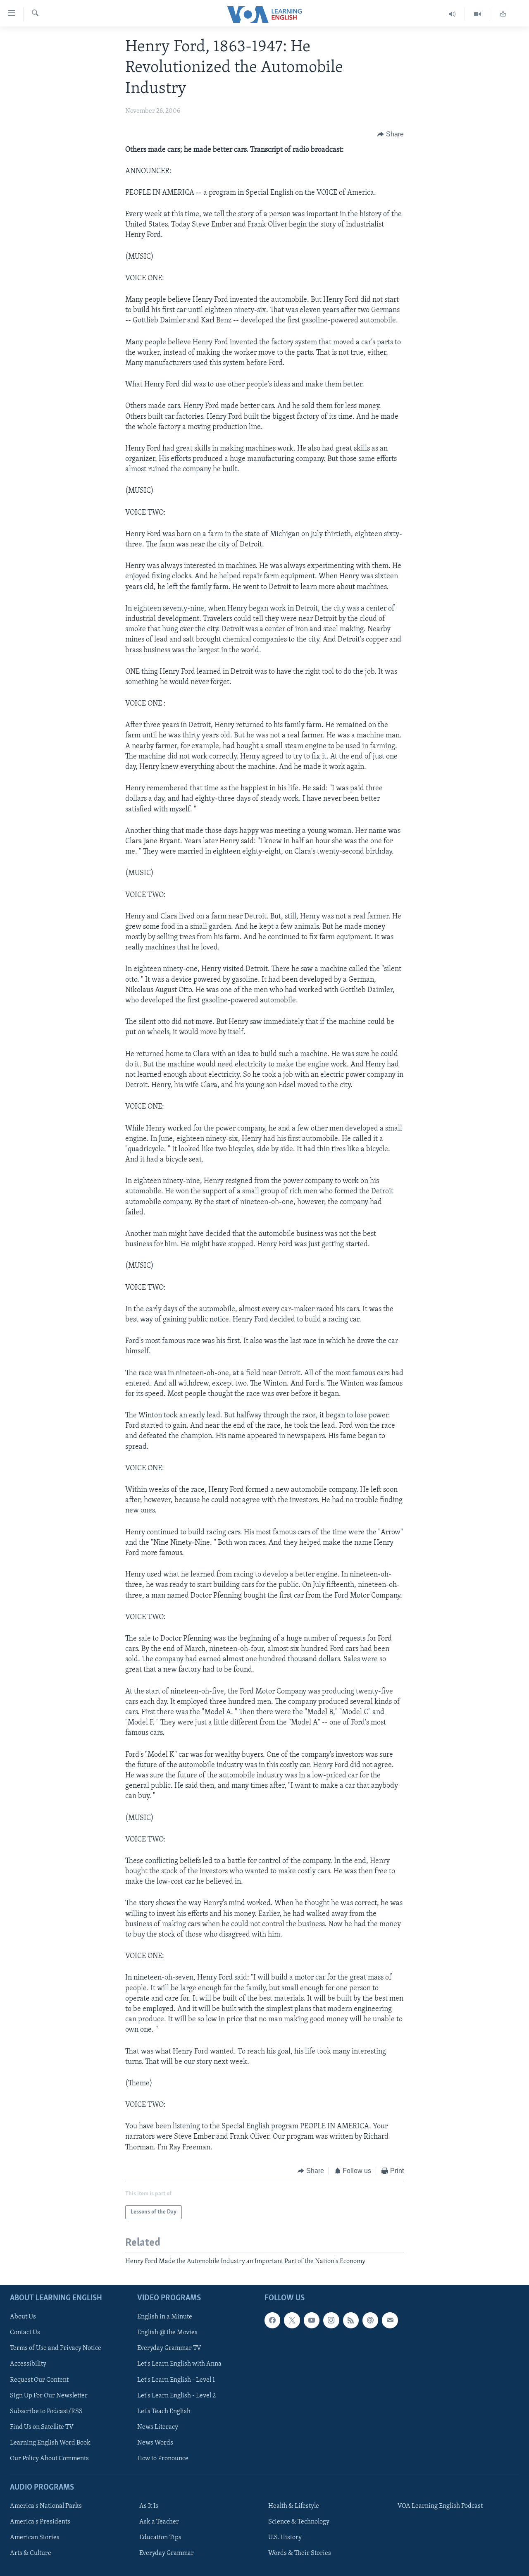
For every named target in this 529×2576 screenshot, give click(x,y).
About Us (23, 2317)
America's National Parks (46, 2506)
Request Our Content (39, 2380)
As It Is (149, 2506)
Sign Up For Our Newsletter (49, 2395)
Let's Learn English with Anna (179, 2364)
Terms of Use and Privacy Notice (56, 2348)
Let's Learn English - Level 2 (176, 2395)
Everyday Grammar (167, 2553)
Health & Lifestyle (294, 2506)
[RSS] (351, 2320)
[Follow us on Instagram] (331, 2320)
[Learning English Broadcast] (452, 14)
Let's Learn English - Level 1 (176, 2380)
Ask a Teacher (159, 2522)
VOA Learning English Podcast (440, 2506)
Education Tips (160, 2538)
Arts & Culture (31, 2553)
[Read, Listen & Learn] (503, 14)
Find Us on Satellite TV (42, 2427)
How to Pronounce (163, 2458)
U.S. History (285, 2538)
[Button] (391, 135)
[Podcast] (370, 2320)
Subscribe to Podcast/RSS (46, 2411)
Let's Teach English (164, 2411)
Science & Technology (299, 2522)
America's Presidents (40, 2522)
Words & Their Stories (300, 2553)
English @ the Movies (167, 2333)
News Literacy (158, 2427)
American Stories (35, 2538)
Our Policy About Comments (49, 2458)
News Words (155, 2442)
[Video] (478, 14)
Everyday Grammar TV (169, 2348)
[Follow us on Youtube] (312, 2320)
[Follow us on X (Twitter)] (292, 2320)
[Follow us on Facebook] (272, 2320)
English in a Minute (165, 2317)
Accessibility (28, 2364)
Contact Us (25, 2333)
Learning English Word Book (50, 2442)
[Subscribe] (390, 2320)
